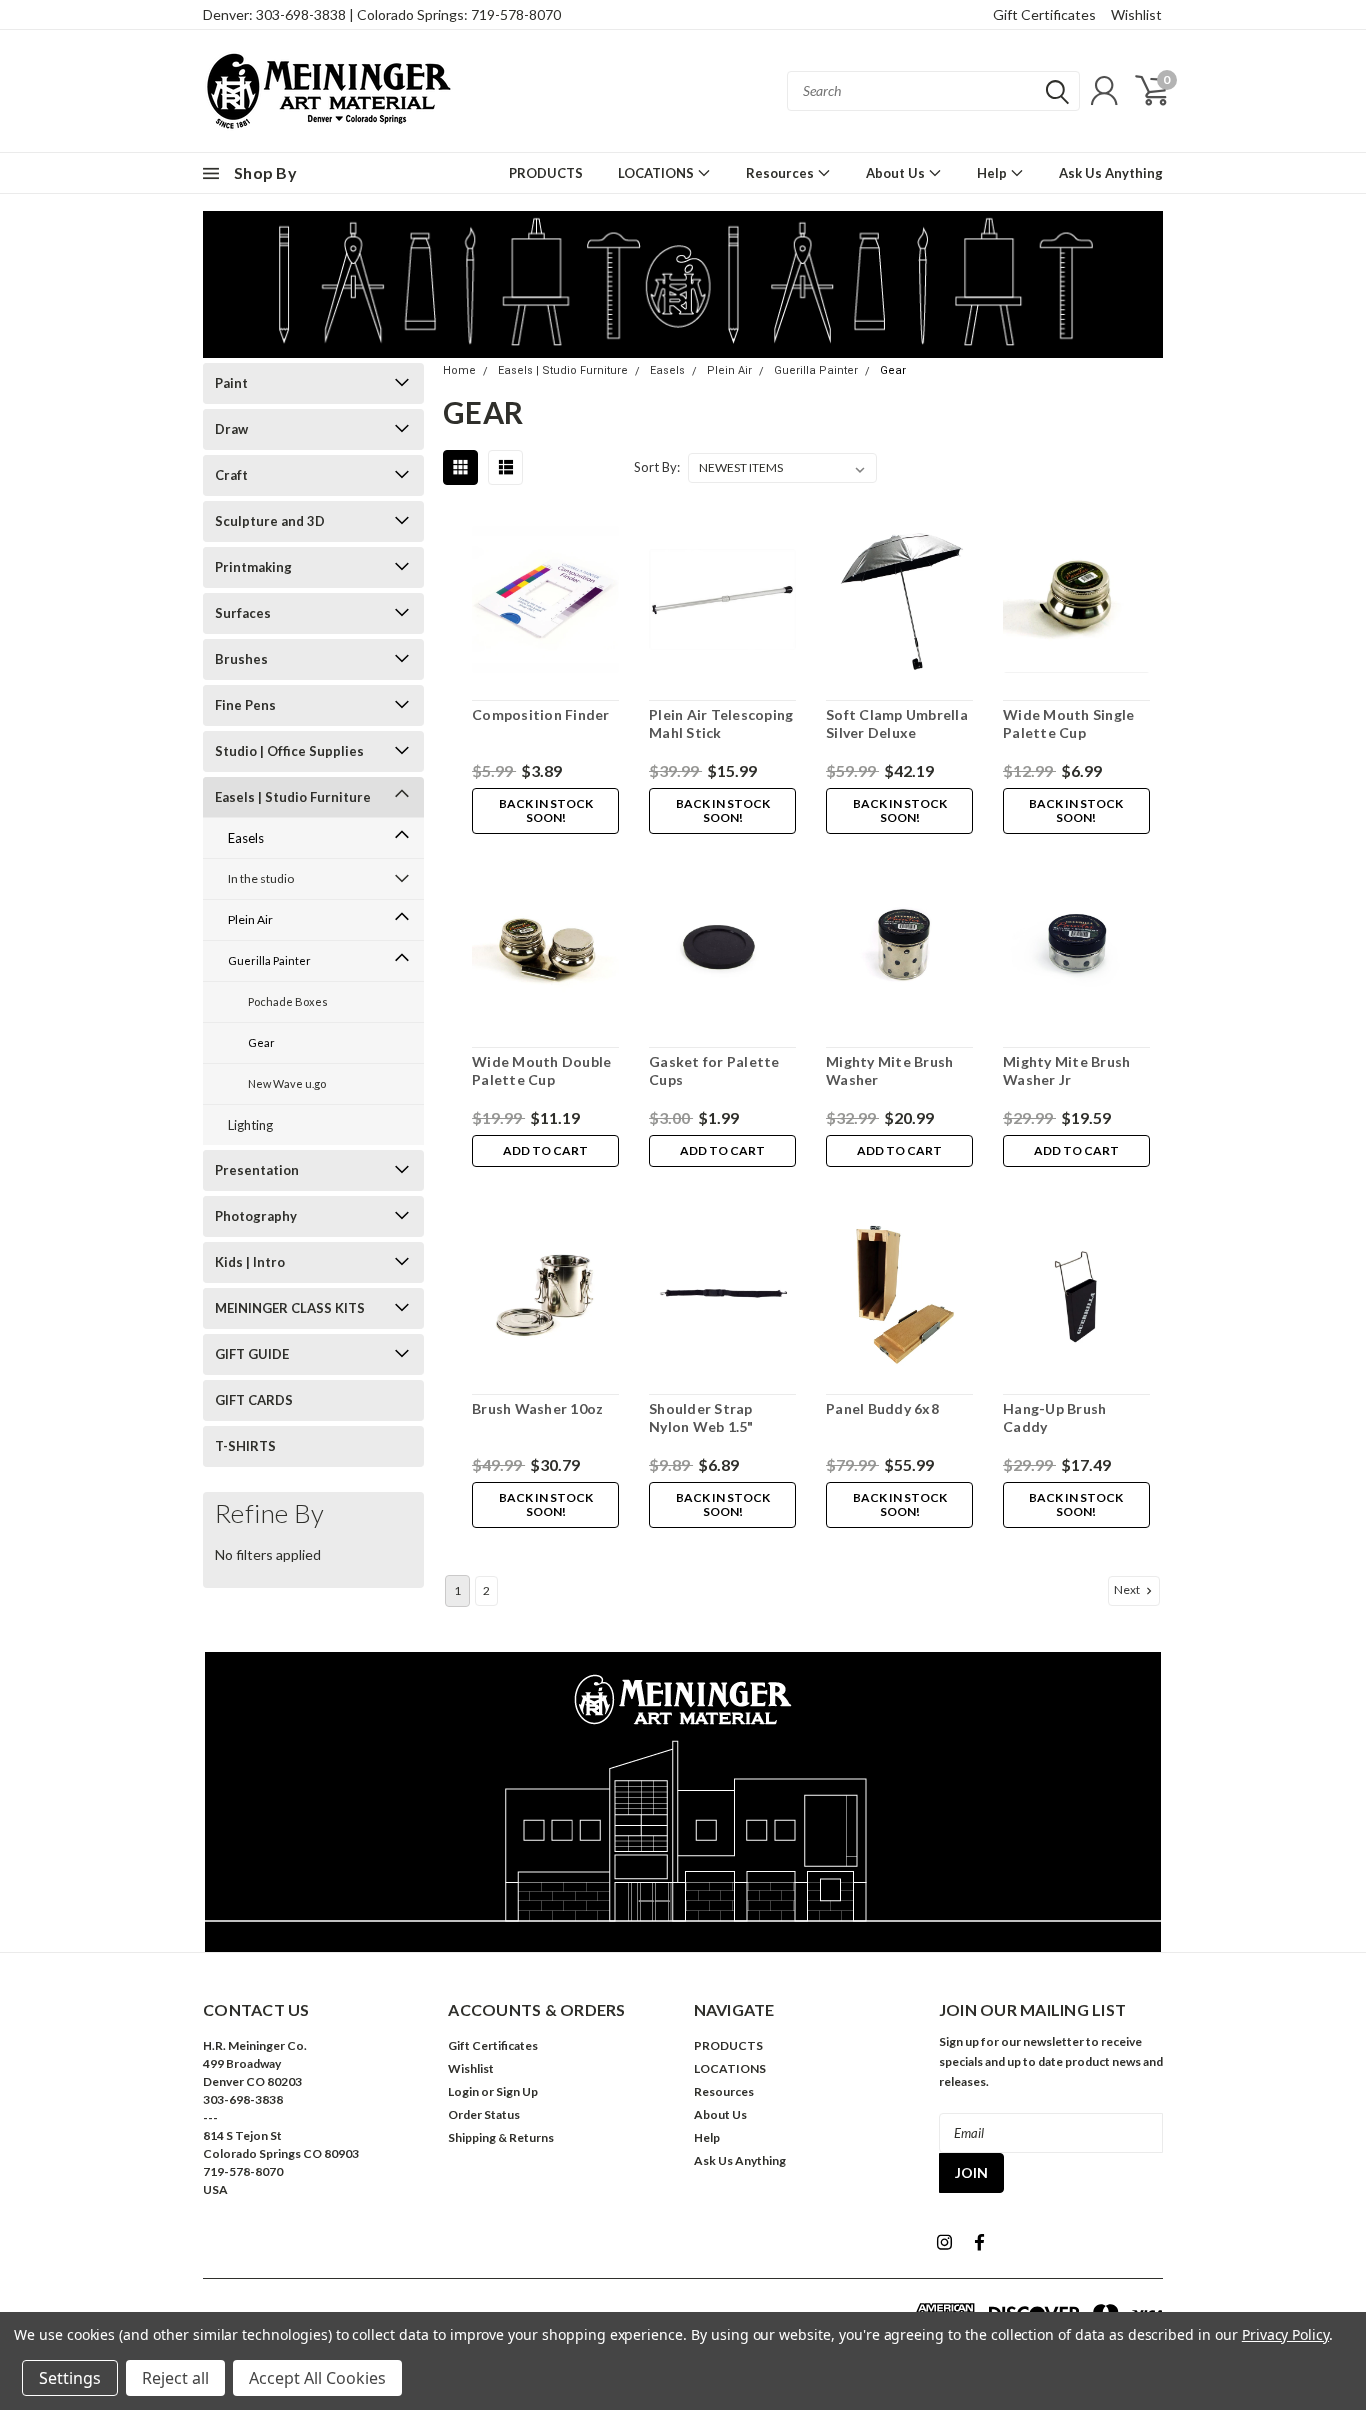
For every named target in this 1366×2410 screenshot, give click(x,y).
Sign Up (517, 2091)
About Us (897, 173)
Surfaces (243, 613)
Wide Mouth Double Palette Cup (541, 1070)
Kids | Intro (250, 1262)
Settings (70, 2378)
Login (463, 2091)
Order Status (484, 2114)
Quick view (546, 603)
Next (1128, 1589)
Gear (261, 1042)
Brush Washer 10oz (537, 1408)
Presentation (257, 1170)
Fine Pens (245, 705)
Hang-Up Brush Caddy (1054, 1417)
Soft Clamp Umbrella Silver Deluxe (897, 723)
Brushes (241, 659)
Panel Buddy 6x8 (882, 1408)
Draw (231, 429)
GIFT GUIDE (252, 1354)
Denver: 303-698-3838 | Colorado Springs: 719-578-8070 (382, 14)
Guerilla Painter (269, 960)
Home (459, 370)
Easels (246, 838)
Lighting (250, 1125)
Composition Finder (541, 714)
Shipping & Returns (501, 2137)
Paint (231, 383)
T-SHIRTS (245, 1446)
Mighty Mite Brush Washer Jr (1066, 1070)
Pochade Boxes (288, 1001)
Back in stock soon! (546, 810)
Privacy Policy (1285, 2334)
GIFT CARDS (254, 1400)
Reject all (175, 2378)
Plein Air (250, 919)
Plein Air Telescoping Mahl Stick (721, 723)
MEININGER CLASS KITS (290, 1308)
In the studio (261, 878)
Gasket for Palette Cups (714, 1070)
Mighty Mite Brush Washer (889, 1070)
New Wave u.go (287, 1083)
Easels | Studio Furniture (293, 797)
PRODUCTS (546, 173)
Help (993, 173)
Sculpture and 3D (270, 521)
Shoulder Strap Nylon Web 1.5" (701, 1417)
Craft (231, 475)
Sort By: (657, 467)
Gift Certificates (1044, 14)
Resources (781, 173)
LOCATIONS (657, 173)
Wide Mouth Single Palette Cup (1068, 723)
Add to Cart (545, 1150)
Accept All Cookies (317, 2378)
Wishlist (1136, 14)
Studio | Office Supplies (289, 751)
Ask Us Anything (1111, 173)
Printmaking (253, 567)
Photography (256, 1216)
